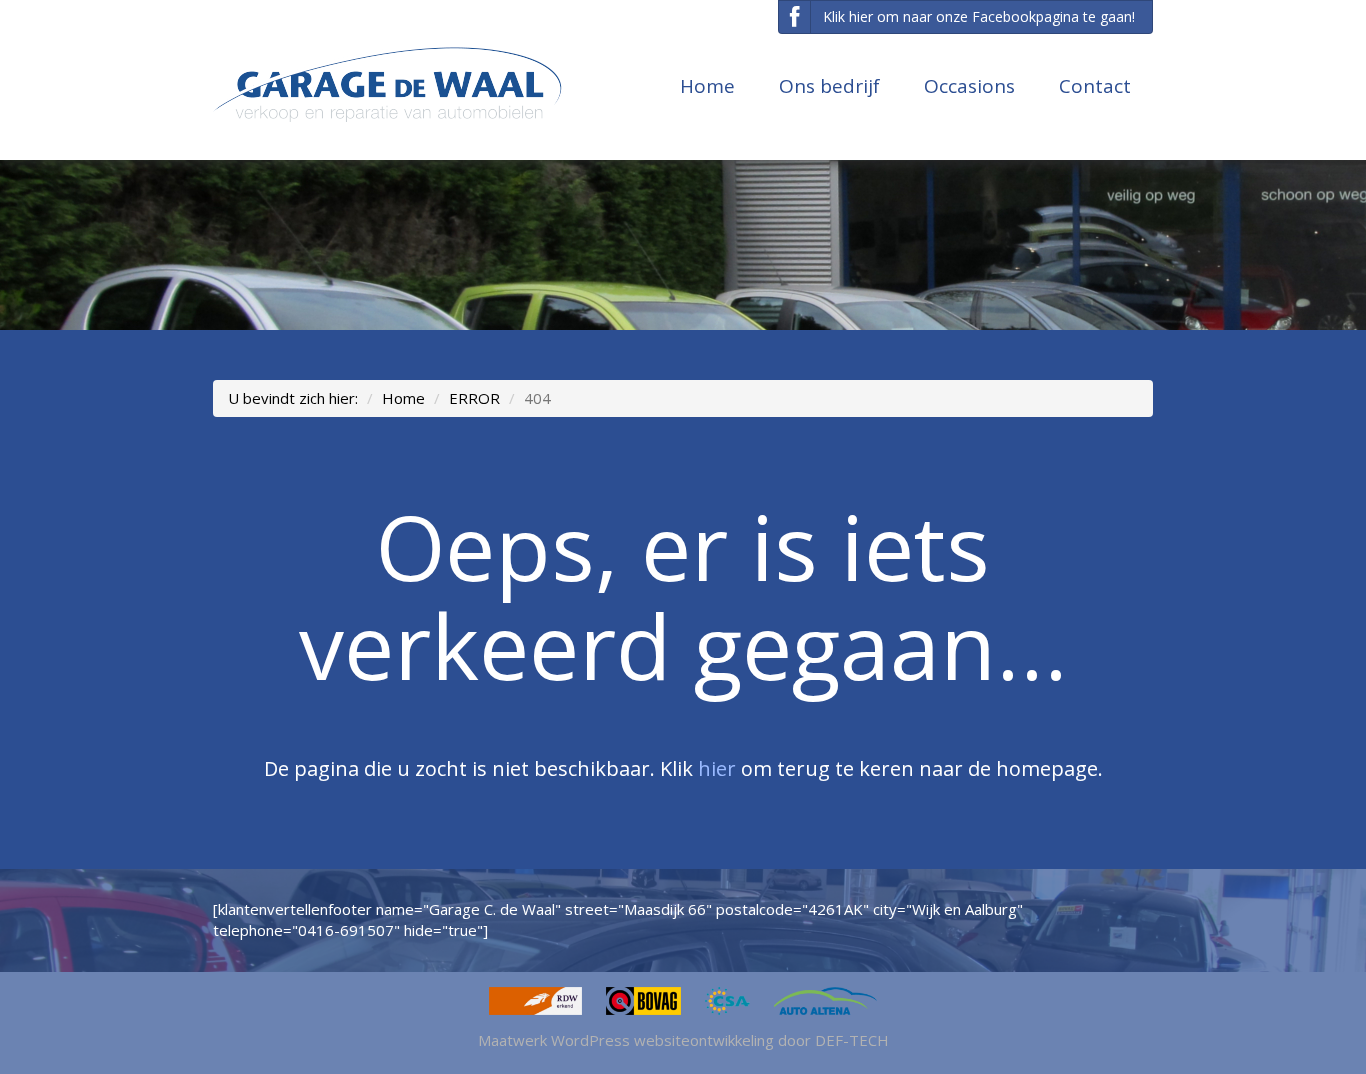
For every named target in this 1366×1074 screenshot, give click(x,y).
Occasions (969, 86)
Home (707, 86)
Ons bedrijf (829, 86)
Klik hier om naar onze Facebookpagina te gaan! (979, 16)
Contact (1095, 86)
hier (717, 768)
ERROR (474, 398)
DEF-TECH (852, 1040)
